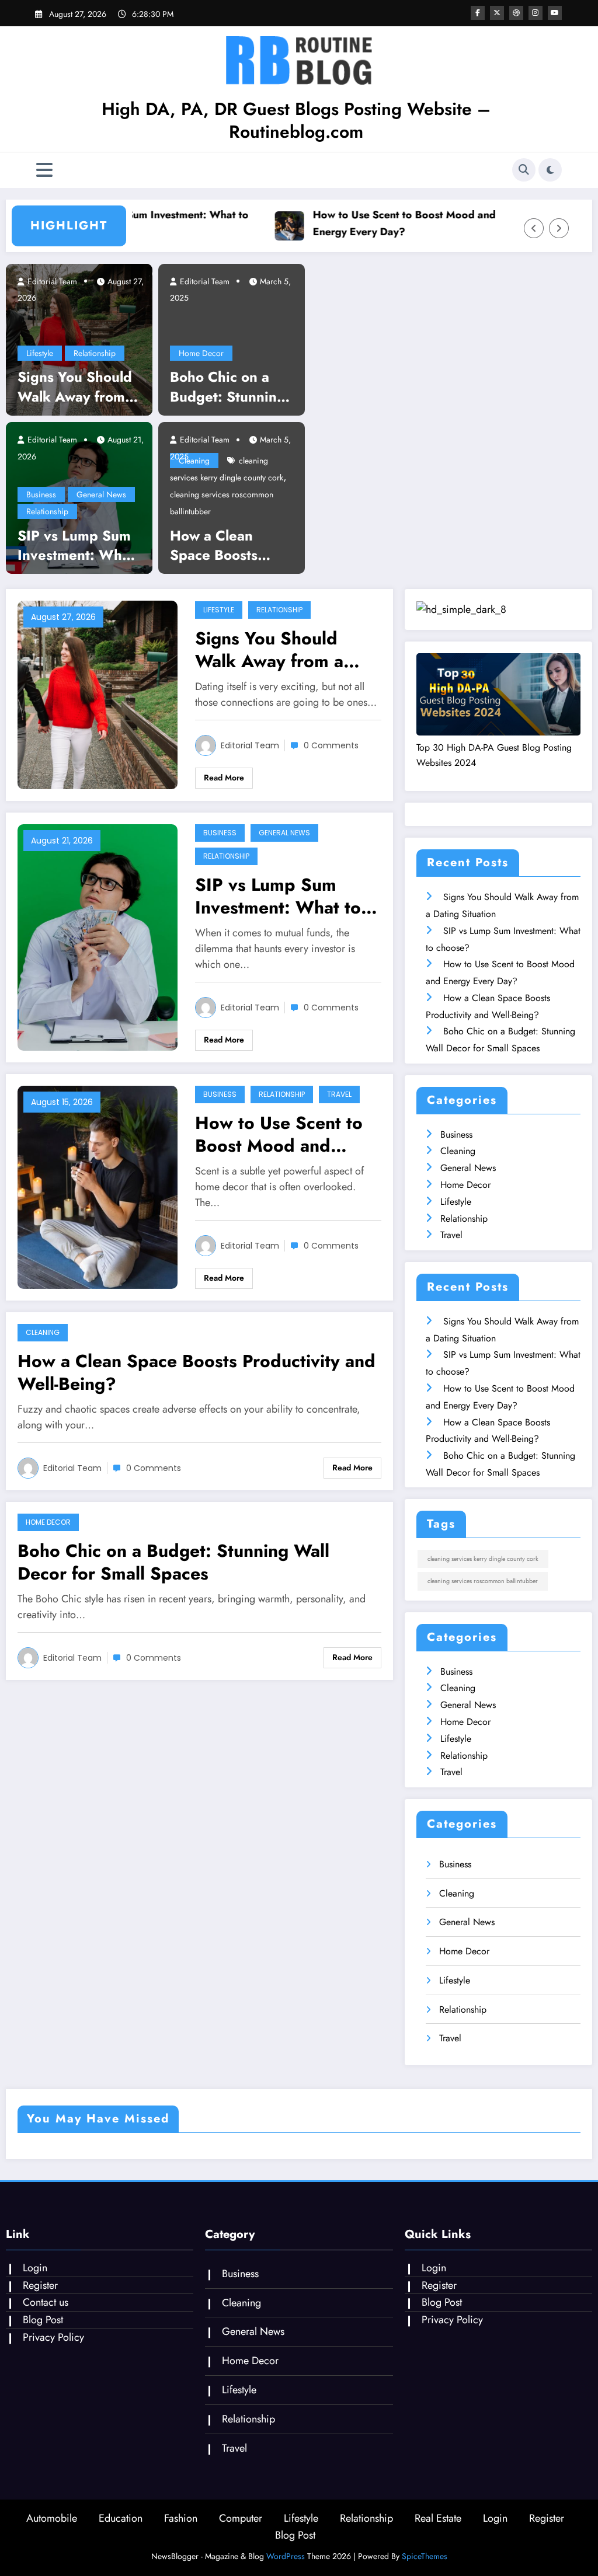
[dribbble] (516, 13)
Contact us (46, 2302)
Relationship (95, 353)
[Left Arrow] (534, 228)
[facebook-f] (478, 13)
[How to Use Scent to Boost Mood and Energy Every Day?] (98, 1186)
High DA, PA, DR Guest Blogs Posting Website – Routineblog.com (296, 120)
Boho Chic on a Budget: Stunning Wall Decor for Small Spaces (228, 387)
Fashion (181, 2518)
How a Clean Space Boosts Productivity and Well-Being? (224, 545)
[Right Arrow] (559, 228)
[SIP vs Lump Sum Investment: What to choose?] (98, 937)
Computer (241, 2518)
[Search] (524, 170)
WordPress (286, 2556)
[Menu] (44, 170)
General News (101, 494)
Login (35, 2268)
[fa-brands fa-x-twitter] (497, 13)
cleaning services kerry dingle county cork (483, 1559)
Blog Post (43, 2320)
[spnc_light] (550, 170)
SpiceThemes (425, 2556)
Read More (224, 778)
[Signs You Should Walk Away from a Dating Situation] (79, 339)
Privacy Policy (53, 2337)
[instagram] (536, 13)
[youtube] (555, 13)
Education (121, 2518)
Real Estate (438, 2518)
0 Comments (331, 745)
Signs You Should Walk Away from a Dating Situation (77, 387)
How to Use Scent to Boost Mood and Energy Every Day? (381, 223)
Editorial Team (51, 281)
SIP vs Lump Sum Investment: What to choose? (133, 223)
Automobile (52, 2518)
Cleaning (43, 1332)
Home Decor (201, 353)
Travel (339, 1094)
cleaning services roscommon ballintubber (483, 1581)
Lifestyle (40, 353)
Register (40, 2285)
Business (41, 494)
